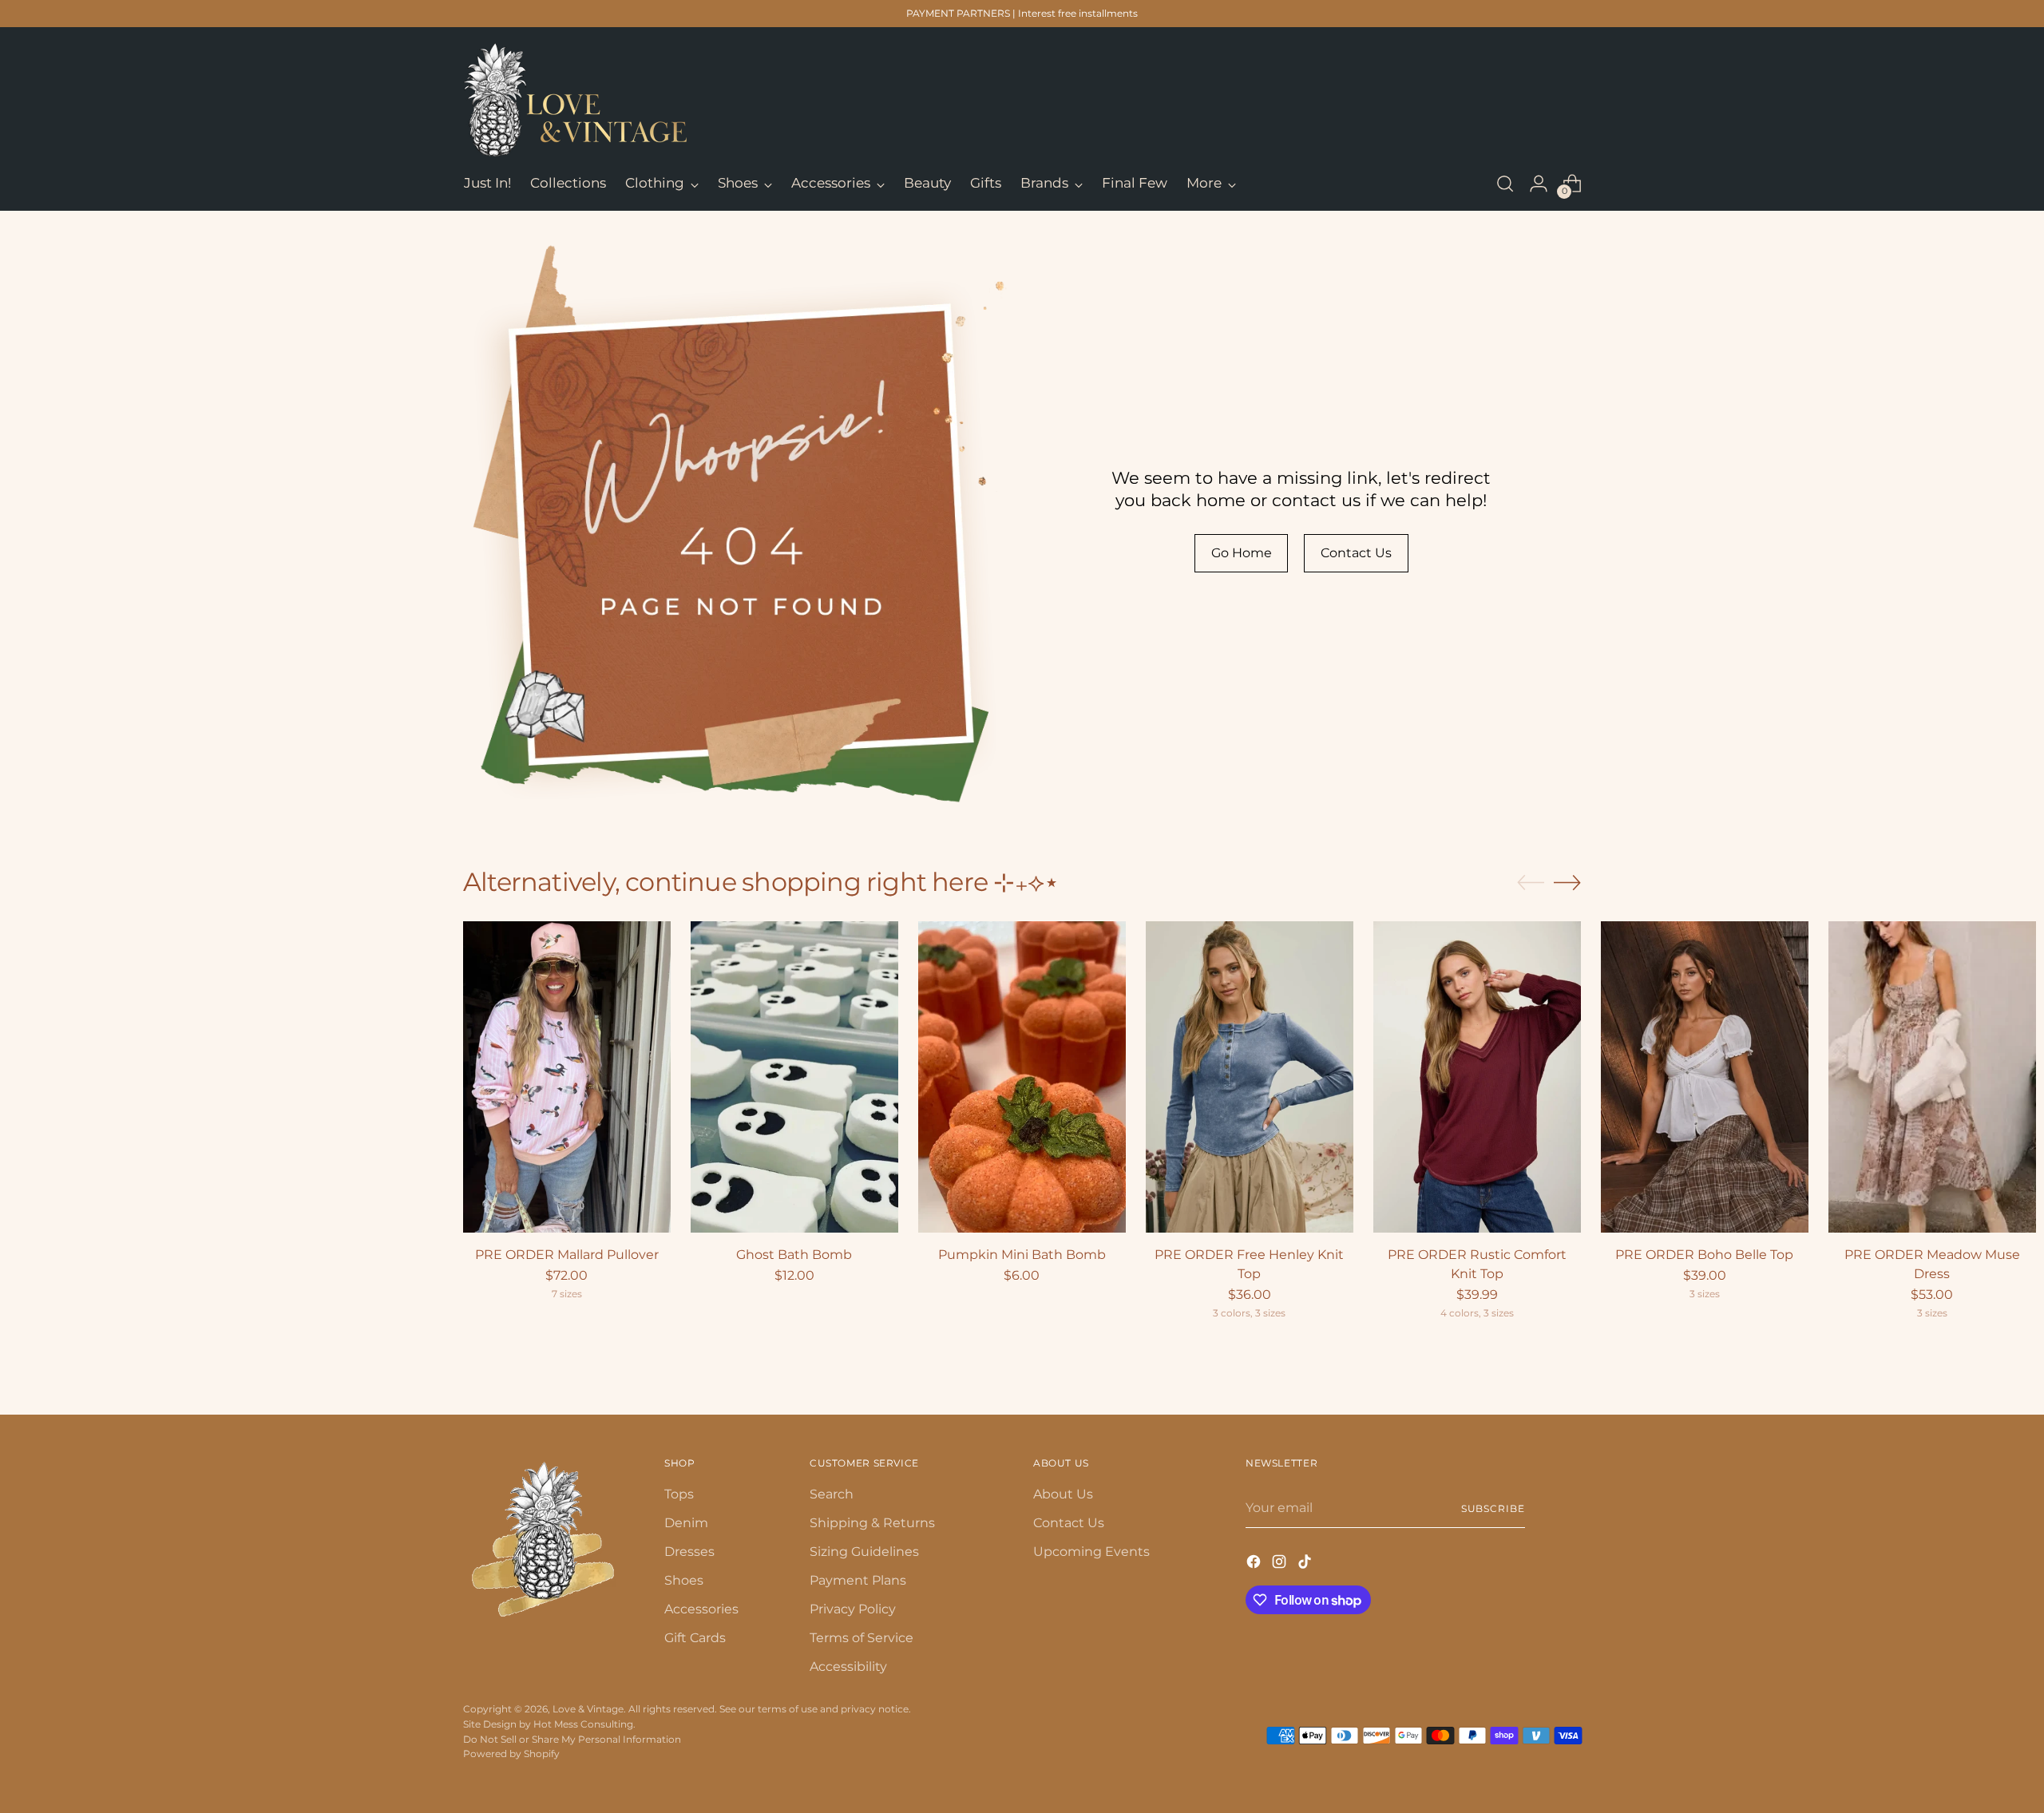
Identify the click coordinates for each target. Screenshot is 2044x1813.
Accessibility (848, 1667)
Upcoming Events (1091, 1552)
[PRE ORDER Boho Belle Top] (1705, 1077)
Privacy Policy (853, 1609)
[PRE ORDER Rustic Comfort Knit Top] (1477, 1077)
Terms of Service (862, 1638)
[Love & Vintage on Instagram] (1281, 1564)
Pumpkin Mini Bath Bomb (1022, 1255)
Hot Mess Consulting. (584, 1724)
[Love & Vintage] (575, 100)
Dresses (689, 1552)
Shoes (684, 1580)
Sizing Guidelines (864, 1552)
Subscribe (1493, 1508)
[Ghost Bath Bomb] (794, 1077)
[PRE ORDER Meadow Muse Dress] (1932, 1077)
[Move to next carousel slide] (1567, 882)
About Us (1063, 1494)
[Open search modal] (1505, 184)
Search (832, 1494)
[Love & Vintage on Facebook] (1255, 1564)
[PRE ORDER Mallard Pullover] (567, 1077)
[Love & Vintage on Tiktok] (1306, 1564)
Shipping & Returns (872, 1523)
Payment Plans (858, 1580)
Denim (686, 1523)
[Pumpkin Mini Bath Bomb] (1022, 1077)
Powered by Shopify (511, 1754)
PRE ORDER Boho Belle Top (1704, 1255)
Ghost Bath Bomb (794, 1255)
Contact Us (1069, 1523)
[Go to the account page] (1539, 184)
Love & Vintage (588, 1709)
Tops (679, 1494)
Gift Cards (695, 1638)
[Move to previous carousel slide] (1531, 883)
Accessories (701, 1609)
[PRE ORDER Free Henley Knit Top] (1250, 1077)
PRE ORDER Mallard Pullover (567, 1255)
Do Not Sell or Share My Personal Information (572, 1739)
